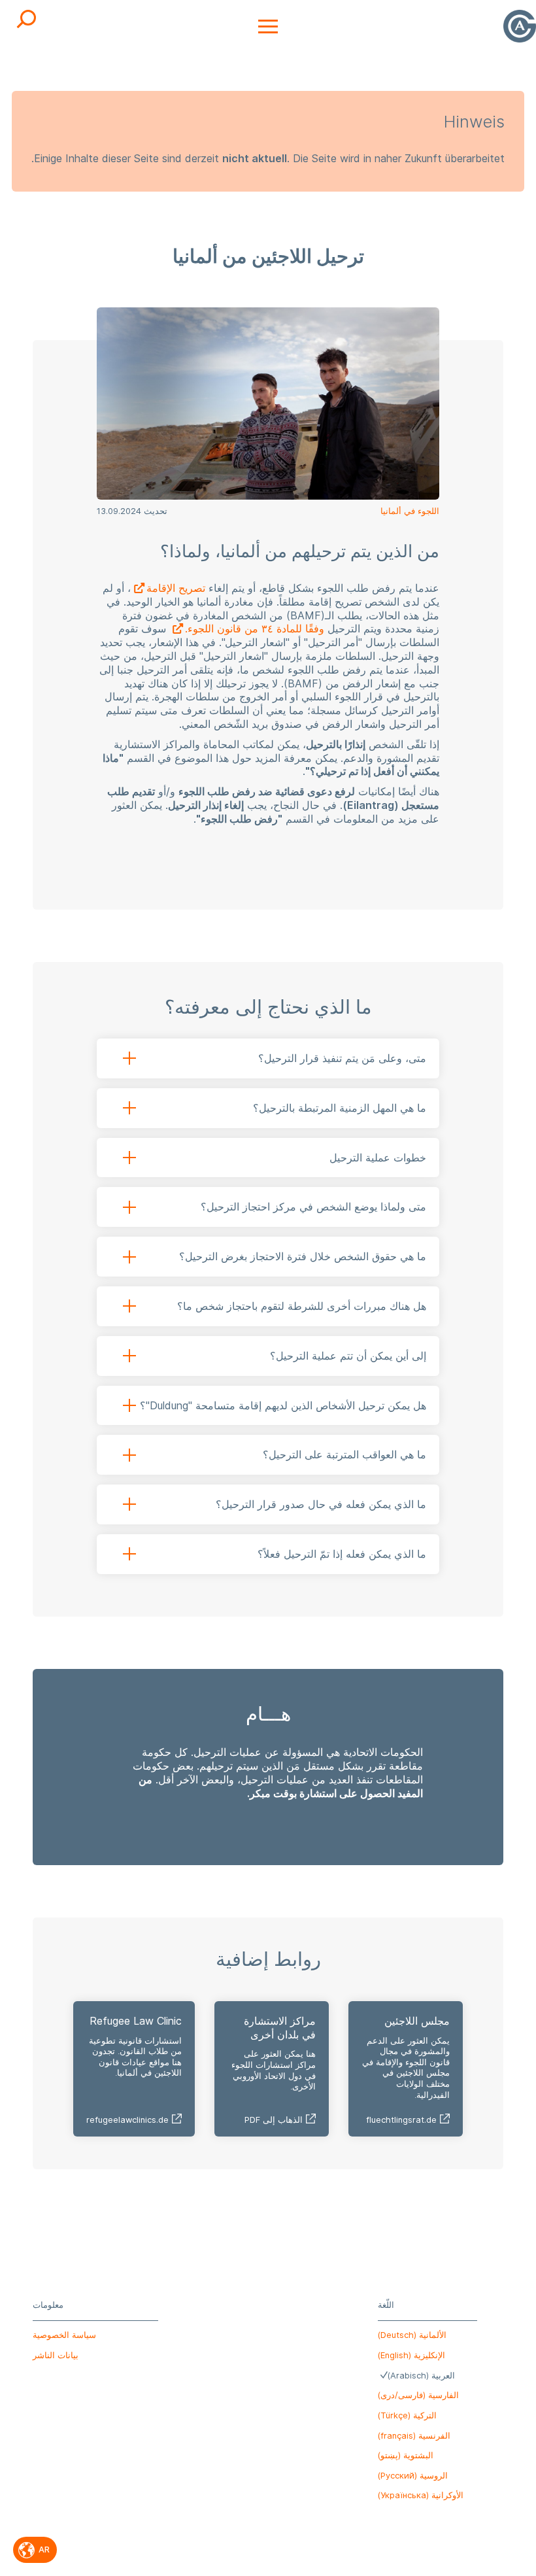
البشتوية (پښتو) (406, 2455)
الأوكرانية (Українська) (421, 2495)
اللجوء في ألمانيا (410, 511)
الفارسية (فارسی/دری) (418, 2395)
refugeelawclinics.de (127, 2120)
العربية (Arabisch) (421, 2376)
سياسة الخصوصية (64, 2335)
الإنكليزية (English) (411, 2355)
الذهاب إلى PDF (274, 2120)
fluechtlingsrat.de (401, 2120)
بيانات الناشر (56, 2355)
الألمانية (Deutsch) (412, 2335)
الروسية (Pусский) (413, 2476)
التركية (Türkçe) (407, 2415)
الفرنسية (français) (414, 2436)
